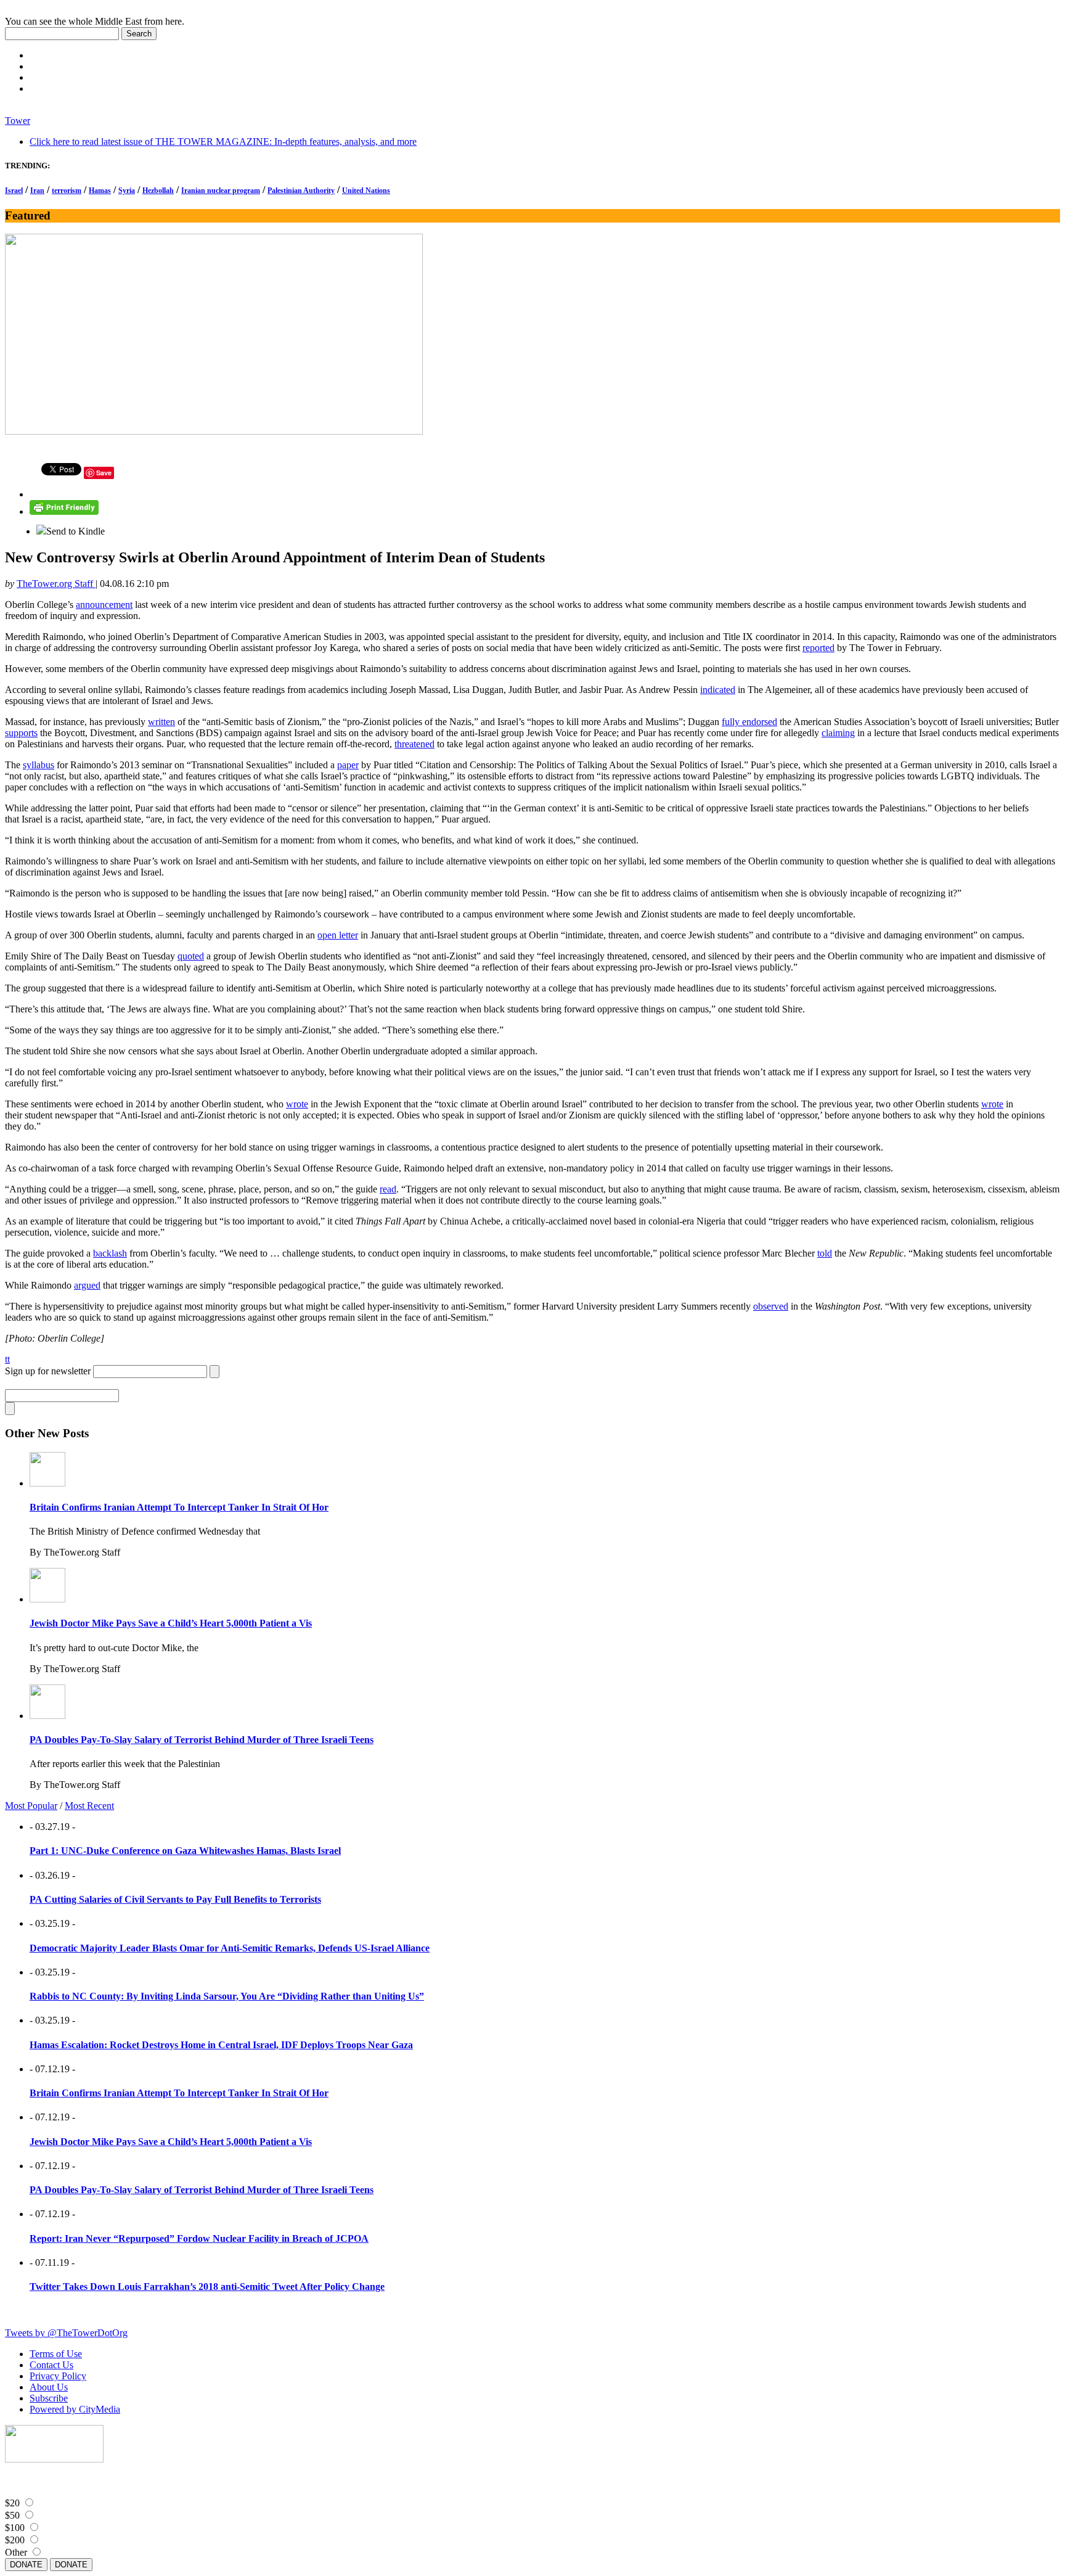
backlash (110, 1253)
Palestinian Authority (301, 191)
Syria (127, 191)
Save (104, 473)
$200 (15, 2540)
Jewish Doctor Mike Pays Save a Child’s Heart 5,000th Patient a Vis (171, 1623)
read (388, 1189)
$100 (15, 2528)
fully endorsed (749, 722)
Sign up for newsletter (48, 1371)
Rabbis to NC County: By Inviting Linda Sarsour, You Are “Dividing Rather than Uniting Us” (227, 1996)
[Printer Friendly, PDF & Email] (64, 511)
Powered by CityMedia (75, 2409)
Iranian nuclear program (221, 191)
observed (771, 1306)
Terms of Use (56, 2354)
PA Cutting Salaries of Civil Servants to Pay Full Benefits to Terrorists (175, 1899)
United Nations (366, 191)
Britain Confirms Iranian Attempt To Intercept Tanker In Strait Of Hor (179, 1507)
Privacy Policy (58, 2376)
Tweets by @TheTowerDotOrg (66, 2333)
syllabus (39, 765)
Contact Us (51, 2365)
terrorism (67, 191)
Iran (37, 191)
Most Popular (31, 1806)
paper (348, 765)
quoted (191, 956)
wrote (297, 1104)
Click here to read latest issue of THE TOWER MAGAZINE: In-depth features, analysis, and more (223, 142)
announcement (104, 605)
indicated (718, 690)
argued (87, 1285)
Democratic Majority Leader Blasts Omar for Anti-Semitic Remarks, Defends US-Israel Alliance (230, 1948)
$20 (12, 2503)
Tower (18, 121)
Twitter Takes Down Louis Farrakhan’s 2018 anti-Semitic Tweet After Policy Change (207, 2287)
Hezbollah (158, 191)
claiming (838, 733)
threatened (414, 744)
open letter (338, 935)
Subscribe (49, 2398)
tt (7, 1359)
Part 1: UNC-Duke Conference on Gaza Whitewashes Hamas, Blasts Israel (185, 1851)
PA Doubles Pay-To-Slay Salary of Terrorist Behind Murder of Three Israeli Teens (202, 1740)
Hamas (100, 191)
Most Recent (89, 1806)
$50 (12, 2515)
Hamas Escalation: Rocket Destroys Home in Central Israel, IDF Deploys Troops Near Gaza (221, 2045)
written (161, 722)
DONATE (26, 2565)
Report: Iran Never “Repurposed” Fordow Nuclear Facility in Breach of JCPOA (199, 2238)
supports (21, 733)
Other (16, 2552)
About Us (49, 2387)
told (825, 1253)
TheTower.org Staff (56, 584)
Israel (14, 191)
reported (818, 648)
